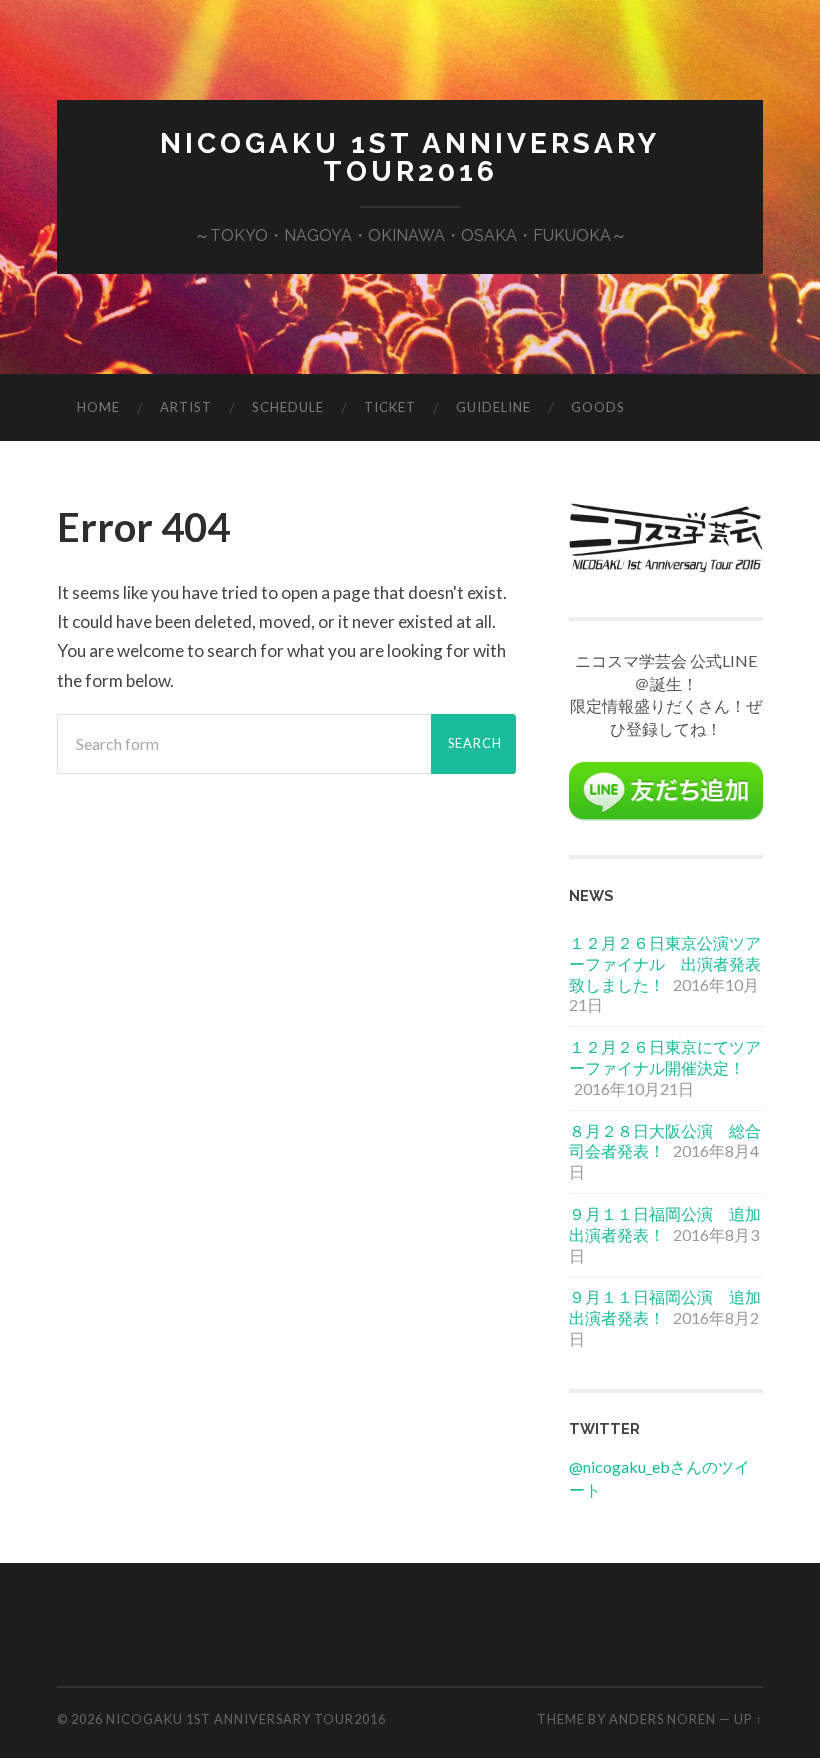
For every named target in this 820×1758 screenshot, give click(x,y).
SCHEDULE (288, 407)
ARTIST (186, 407)
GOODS (598, 407)
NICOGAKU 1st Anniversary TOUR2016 (410, 157)
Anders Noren (662, 1719)
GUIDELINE (493, 407)
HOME (98, 407)
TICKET (390, 407)
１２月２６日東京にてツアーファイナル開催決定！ (665, 1057)
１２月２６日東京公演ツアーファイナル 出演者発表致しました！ (665, 963)
